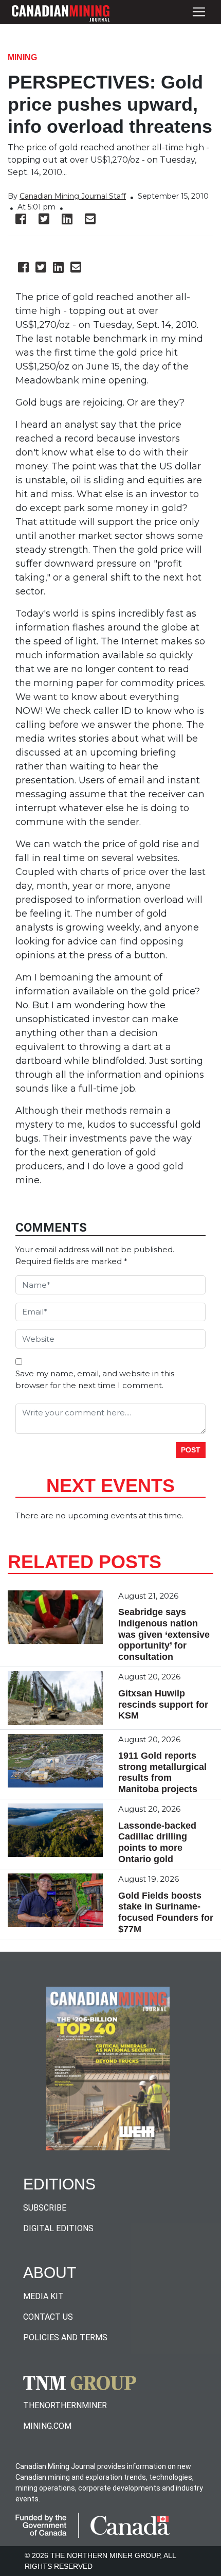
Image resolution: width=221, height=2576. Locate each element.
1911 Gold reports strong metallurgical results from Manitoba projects (162, 1772)
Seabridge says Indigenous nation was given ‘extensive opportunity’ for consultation (164, 1634)
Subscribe (45, 2208)
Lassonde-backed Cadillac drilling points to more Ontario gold (157, 1842)
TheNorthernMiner (65, 2405)
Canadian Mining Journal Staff (73, 196)
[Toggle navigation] (199, 12)
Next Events (110, 1486)
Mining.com (47, 2426)
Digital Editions (58, 2228)
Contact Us (48, 2317)
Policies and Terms (65, 2337)
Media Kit (43, 2296)
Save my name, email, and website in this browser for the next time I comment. (95, 1379)
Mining (22, 57)
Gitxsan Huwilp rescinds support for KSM (163, 1704)
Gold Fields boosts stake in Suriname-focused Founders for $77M (166, 1912)
